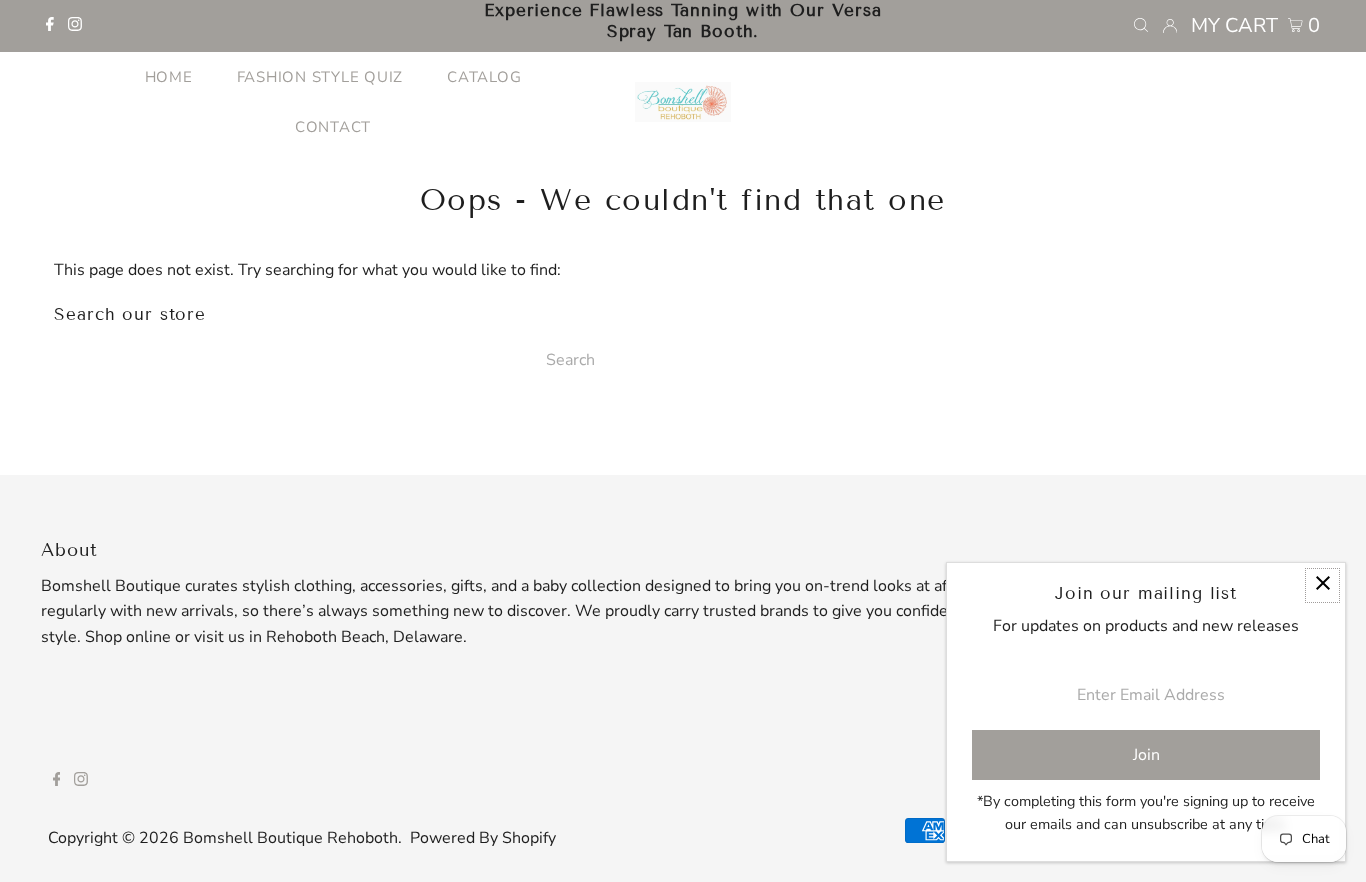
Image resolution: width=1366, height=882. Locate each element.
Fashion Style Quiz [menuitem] (320, 77)
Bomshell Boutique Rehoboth (290, 838)
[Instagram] (75, 26)
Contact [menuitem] (333, 127)
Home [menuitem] (169, 77)
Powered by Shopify (483, 838)
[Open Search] (1141, 26)
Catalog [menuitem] (484, 77)
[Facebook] (50, 26)
